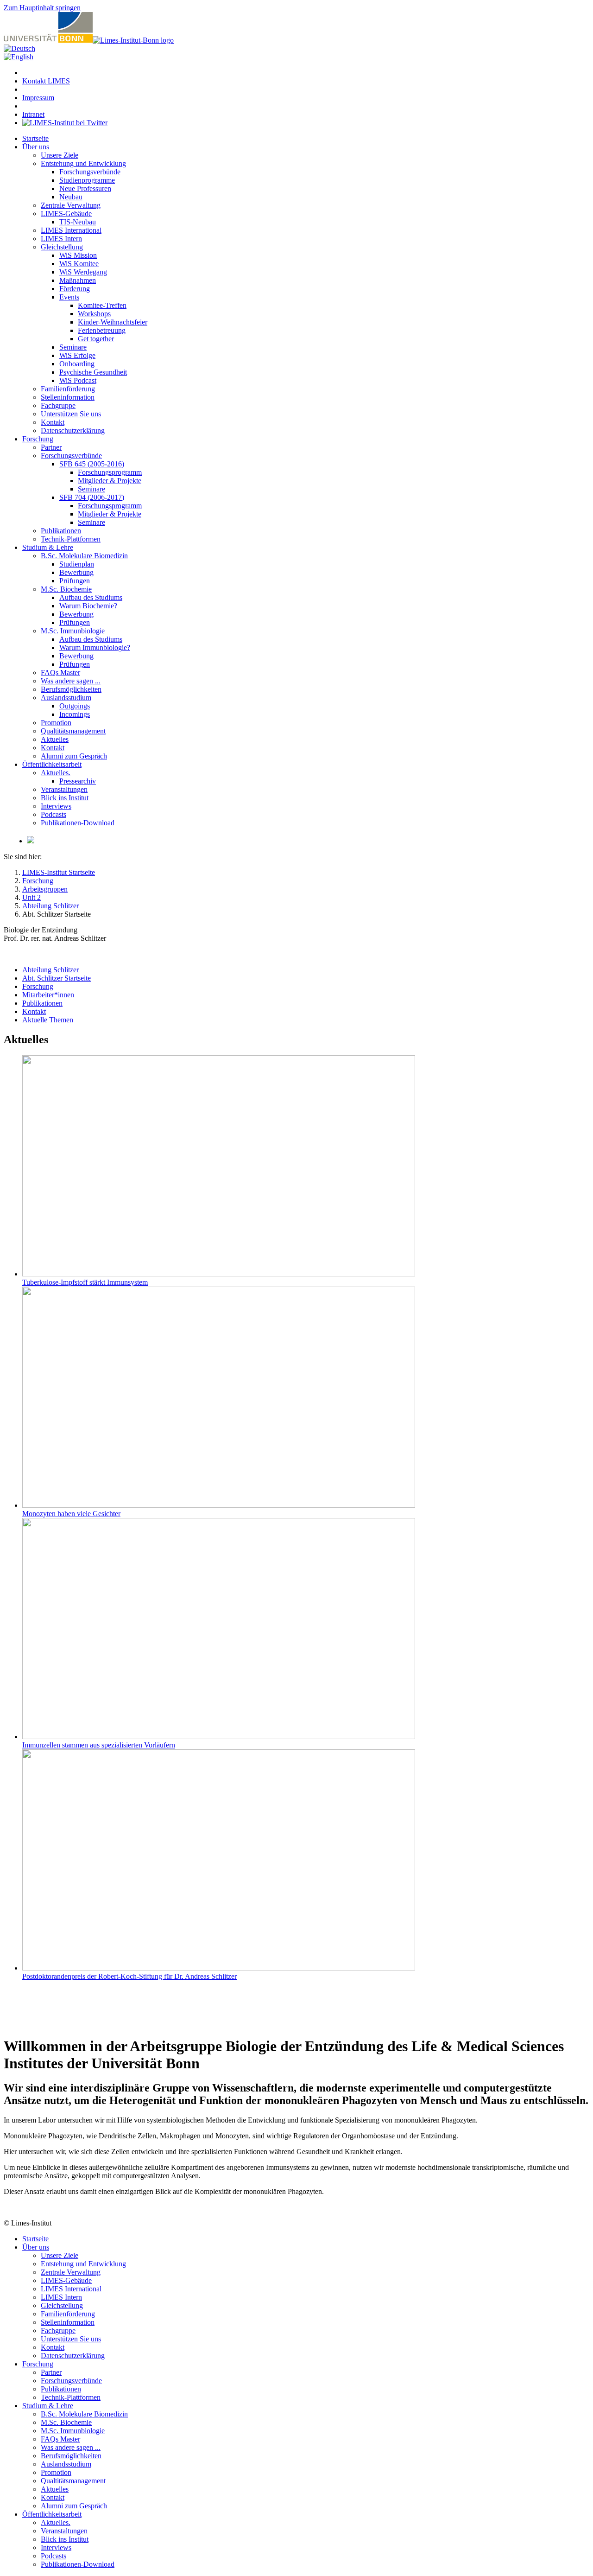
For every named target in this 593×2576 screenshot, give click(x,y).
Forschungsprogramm (110, 472)
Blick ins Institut (65, 798)
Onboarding (77, 364)
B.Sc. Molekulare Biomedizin (84, 556)
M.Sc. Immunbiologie (73, 631)
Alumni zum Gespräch (74, 756)
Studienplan (77, 564)
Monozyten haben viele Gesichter (71, 1514)
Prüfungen (75, 581)
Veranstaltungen (64, 789)
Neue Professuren (85, 188)
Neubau (71, 197)
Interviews (56, 806)
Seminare (73, 347)
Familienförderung (68, 389)
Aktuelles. (56, 773)
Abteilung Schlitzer (50, 970)
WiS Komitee (79, 264)
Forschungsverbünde (90, 172)
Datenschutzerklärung (73, 430)
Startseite (35, 138)
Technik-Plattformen (71, 539)
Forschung (38, 439)
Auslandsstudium (66, 698)
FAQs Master (60, 673)
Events (69, 297)
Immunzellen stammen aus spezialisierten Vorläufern (99, 1745)
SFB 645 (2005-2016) (92, 464)
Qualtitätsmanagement (73, 731)
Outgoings (75, 706)
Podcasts (54, 814)
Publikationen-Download (78, 823)
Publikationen (61, 531)
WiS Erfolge (77, 355)
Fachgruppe (58, 405)
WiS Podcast (78, 380)
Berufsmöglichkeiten (71, 689)
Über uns (36, 147)
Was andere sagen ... (71, 681)
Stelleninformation (68, 397)
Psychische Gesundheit (93, 372)
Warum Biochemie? (88, 606)
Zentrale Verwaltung (71, 205)
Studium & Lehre (48, 547)
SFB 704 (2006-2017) (92, 497)
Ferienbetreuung (102, 330)
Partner (51, 447)
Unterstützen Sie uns (71, 414)
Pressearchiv (78, 781)
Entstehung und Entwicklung (83, 163)
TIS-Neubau (78, 222)
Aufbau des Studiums (91, 597)
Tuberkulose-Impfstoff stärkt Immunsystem (85, 1282)
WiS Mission (78, 255)
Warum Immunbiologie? (95, 647)
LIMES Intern (61, 239)
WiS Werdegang (83, 272)
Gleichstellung (62, 247)
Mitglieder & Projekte (110, 481)
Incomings (75, 714)
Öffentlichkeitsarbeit (52, 764)
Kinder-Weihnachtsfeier (113, 322)
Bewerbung (76, 572)
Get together (96, 339)
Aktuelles (55, 739)
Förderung (75, 289)
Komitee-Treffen (102, 305)
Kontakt (53, 422)
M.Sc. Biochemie (66, 589)
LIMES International (71, 230)
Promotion (56, 723)
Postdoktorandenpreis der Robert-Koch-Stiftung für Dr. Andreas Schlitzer (129, 1976)
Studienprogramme (87, 180)
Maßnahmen (78, 280)
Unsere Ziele (60, 155)
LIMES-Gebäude (66, 214)
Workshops (94, 314)
